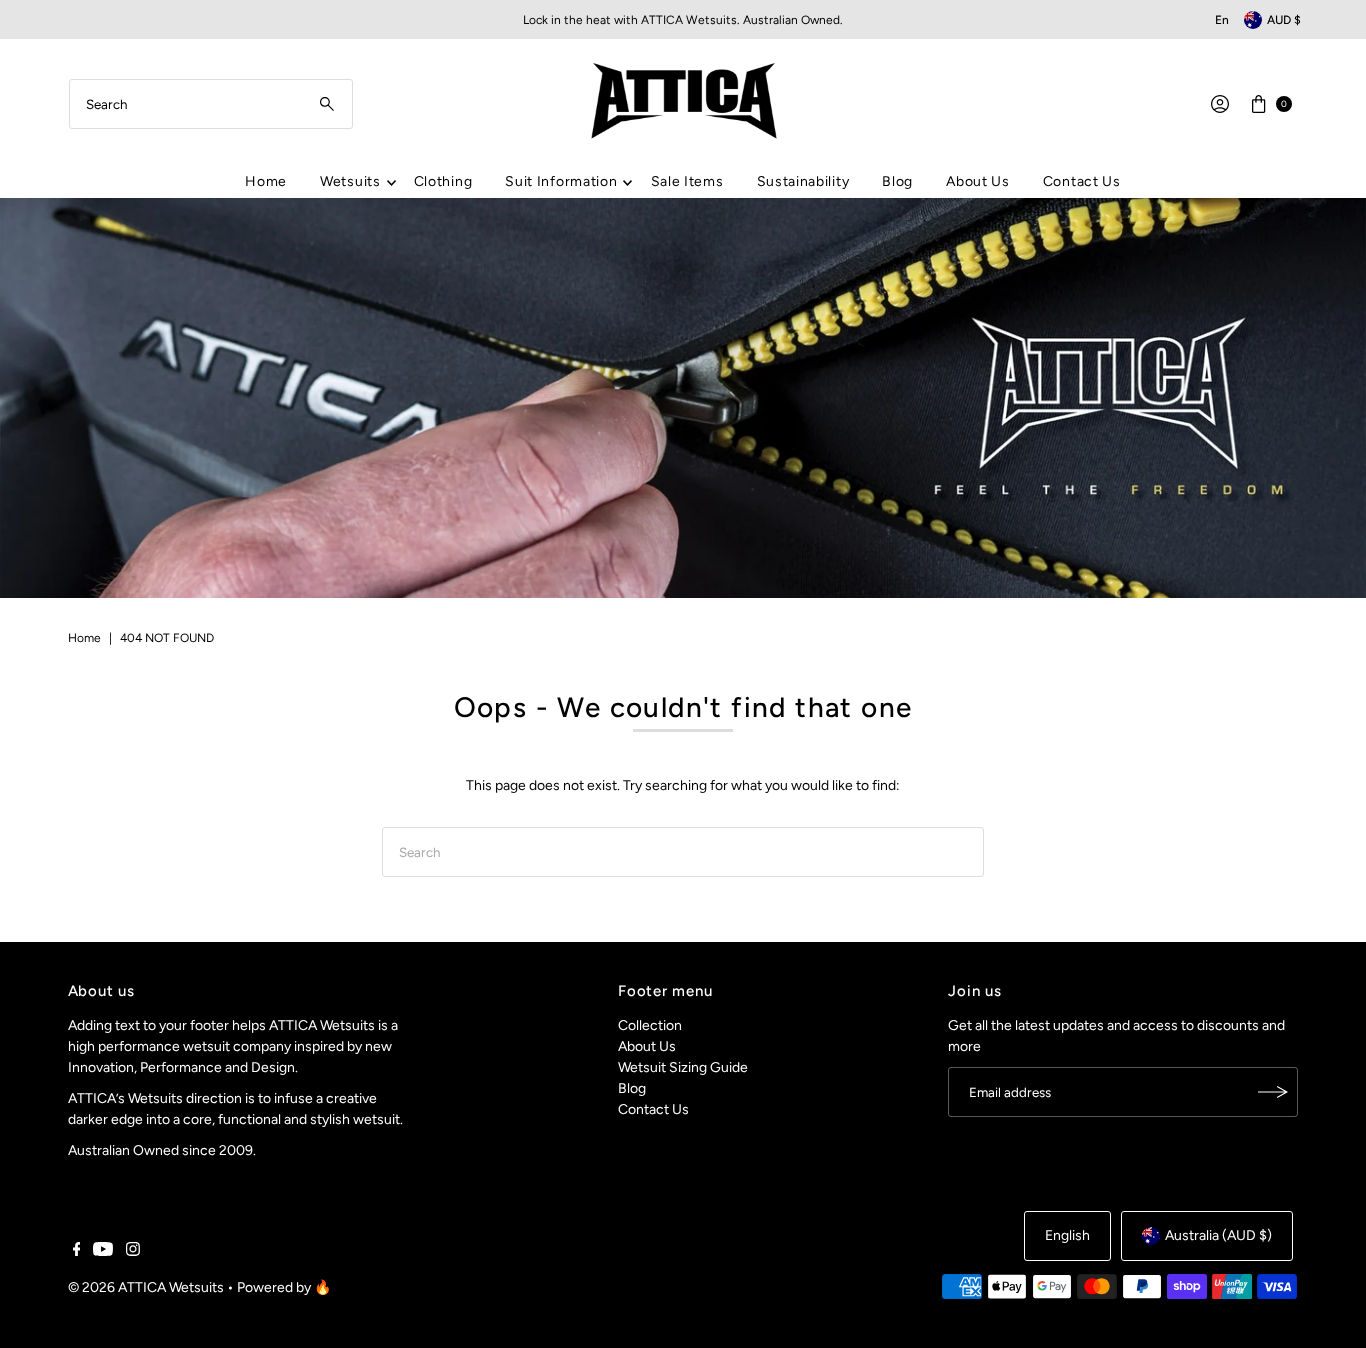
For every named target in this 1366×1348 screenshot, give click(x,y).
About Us (978, 181)
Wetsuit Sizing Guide (683, 1067)
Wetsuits (350, 181)
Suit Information (561, 181)
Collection (650, 1025)
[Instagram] (133, 1252)
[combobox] (211, 104)
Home (266, 181)
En (1222, 20)
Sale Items (687, 181)
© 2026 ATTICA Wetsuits (146, 1287)
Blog (897, 181)
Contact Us (1082, 181)
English (1067, 1235)
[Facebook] (77, 1252)
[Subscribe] (1273, 1092)
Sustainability (803, 181)
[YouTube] (103, 1252)
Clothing (443, 181)
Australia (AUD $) (1218, 1235)
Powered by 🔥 (284, 1287)
